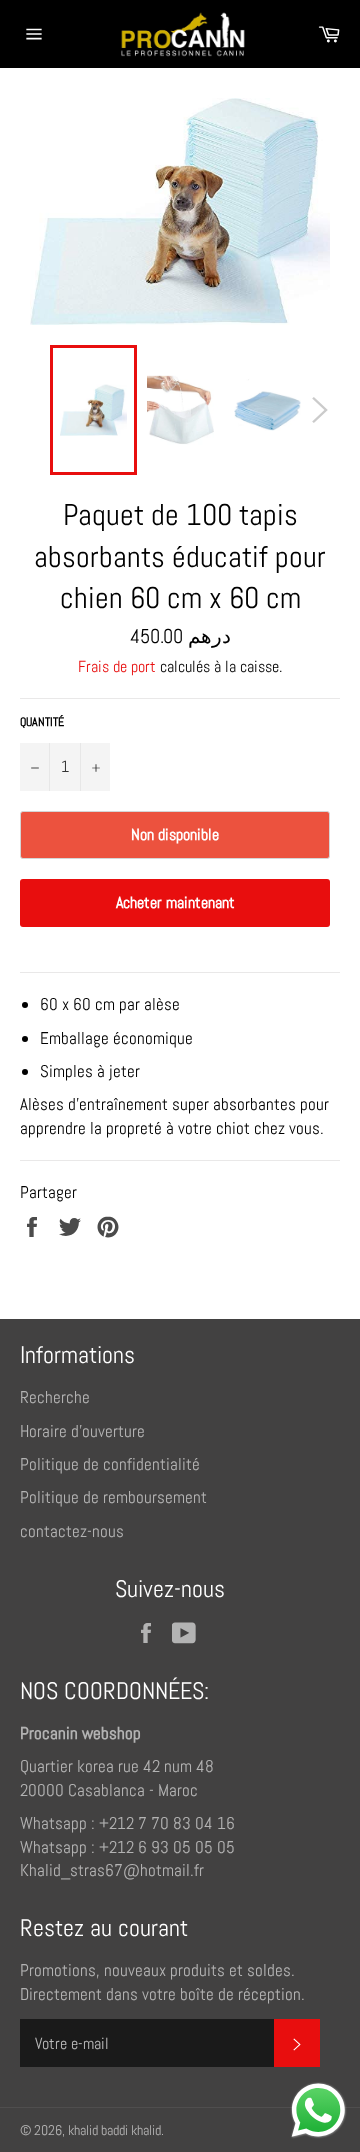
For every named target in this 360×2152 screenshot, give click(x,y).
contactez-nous (72, 1531)
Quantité (42, 722)
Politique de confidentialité (110, 1464)
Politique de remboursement (113, 1497)
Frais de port (117, 666)
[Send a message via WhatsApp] (318, 2110)
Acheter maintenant (175, 902)
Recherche (55, 1397)
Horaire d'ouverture (82, 1431)
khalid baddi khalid (114, 2130)
